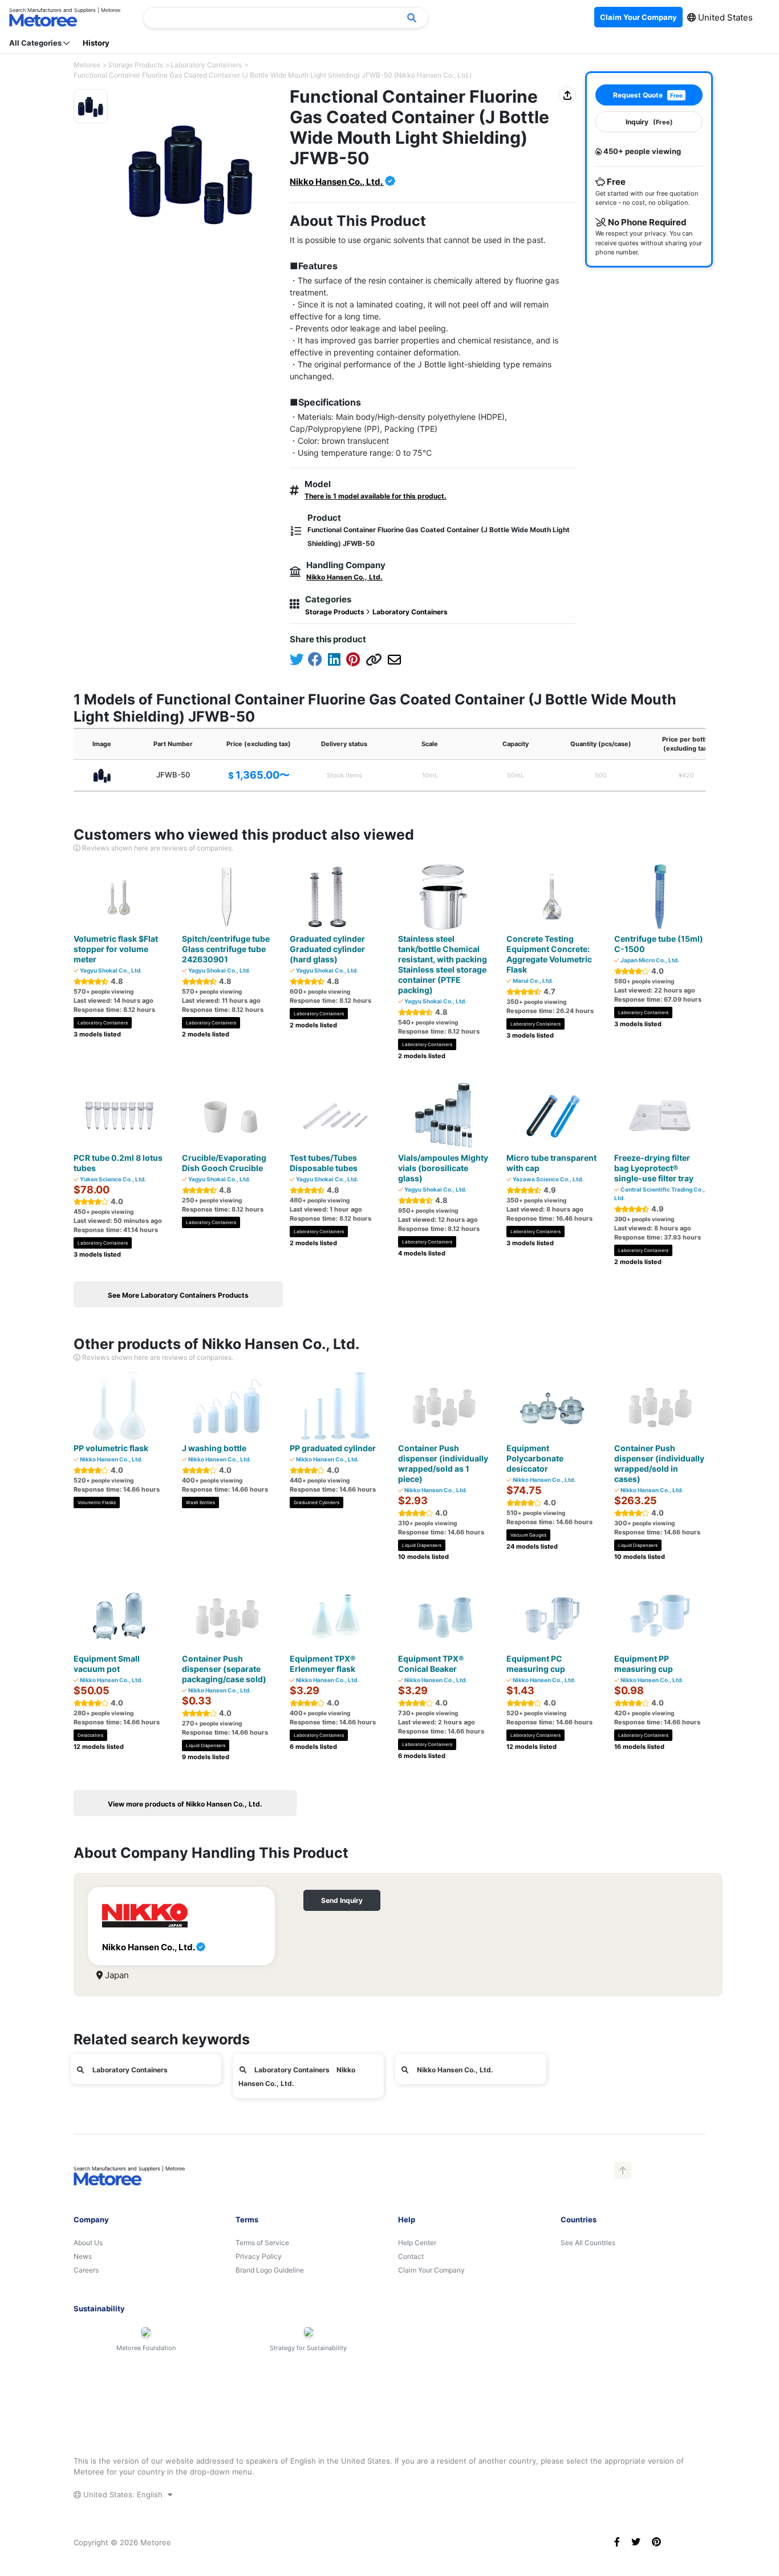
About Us (88, 2243)
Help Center (417, 2243)
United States (724, 17)
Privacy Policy (259, 2256)
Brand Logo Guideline (270, 2270)
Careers (86, 2270)
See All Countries (588, 2243)
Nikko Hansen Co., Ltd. (337, 182)
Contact (411, 2256)
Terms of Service (262, 2243)
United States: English (123, 2494)
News (83, 2256)
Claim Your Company (431, 2270)
